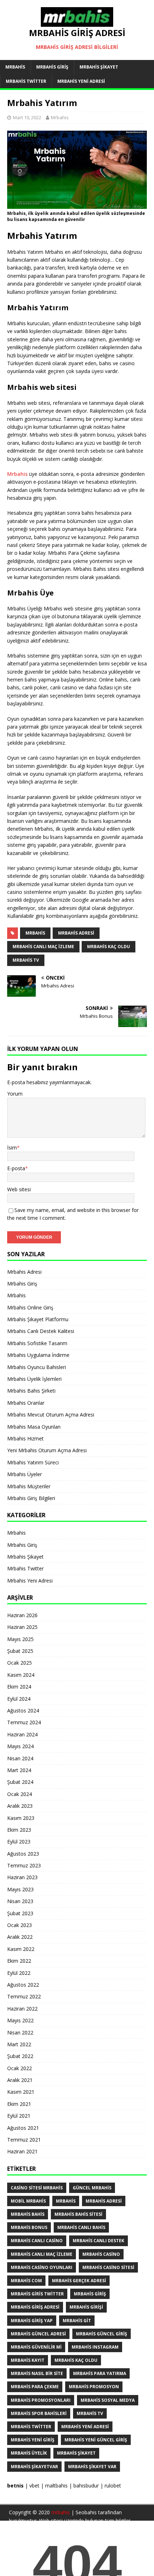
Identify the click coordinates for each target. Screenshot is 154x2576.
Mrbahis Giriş (52, 67)
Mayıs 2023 (20, 1889)
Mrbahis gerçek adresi (79, 2281)
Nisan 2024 (20, 1758)
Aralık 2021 (20, 2080)
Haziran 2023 (22, 1877)
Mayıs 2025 (20, 1639)
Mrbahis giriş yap (32, 2321)
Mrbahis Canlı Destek (98, 2241)
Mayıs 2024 (20, 1746)
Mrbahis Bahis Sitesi (78, 2214)
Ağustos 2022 (23, 1985)
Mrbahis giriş (90, 2294)
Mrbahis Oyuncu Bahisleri (37, 1367)
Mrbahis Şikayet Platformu (38, 1319)
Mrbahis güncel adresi (38, 2334)
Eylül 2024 (19, 1699)
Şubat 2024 (20, 1782)
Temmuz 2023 (24, 1865)
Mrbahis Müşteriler (29, 1486)
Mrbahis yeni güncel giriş (96, 2440)
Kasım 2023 (21, 1818)
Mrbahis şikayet (76, 2453)
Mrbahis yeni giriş (33, 2440)
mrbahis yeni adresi (85, 2427)
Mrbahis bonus (29, 2227)
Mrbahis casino (101, 2254)
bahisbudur (86, 2486)
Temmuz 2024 (24, 1722)
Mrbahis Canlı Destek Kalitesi (41, 1331)
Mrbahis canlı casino (37, 2241)
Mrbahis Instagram (95, 2347)
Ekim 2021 (19, 2104)
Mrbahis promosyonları (41, 2400)
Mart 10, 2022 (27, 117)
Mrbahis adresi (76, 933)
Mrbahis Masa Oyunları (34, 1427)
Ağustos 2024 (23, 1710)
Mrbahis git (77, 2321)
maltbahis (56, 2486)
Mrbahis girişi (86, 2307)
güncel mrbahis (92, 2188)
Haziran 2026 (22, 1615)
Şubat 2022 (20, 2056)
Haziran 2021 (22, 2151)
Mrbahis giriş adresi (35, 2307)
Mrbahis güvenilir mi (36, 2347)
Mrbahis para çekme (35, 2387)
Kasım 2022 (21, 1949)
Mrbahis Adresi (24, 1272)
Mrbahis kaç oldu (109, 947)
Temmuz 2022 (24, 1996)
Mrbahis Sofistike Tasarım (37, 1343)
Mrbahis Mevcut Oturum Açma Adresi (51, 1415)
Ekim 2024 (19, 1687)
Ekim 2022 (19, 1961)
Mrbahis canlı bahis (81, 2227)
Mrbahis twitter (31, 2427)
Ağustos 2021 (23, 2128)
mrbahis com (26, 2281)
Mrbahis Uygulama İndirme (38, 1355)
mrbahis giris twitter (37, 2294)
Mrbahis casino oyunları (42, 2267)
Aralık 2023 (20, 1806)
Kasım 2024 (21, 1675)
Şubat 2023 (20, 1913)
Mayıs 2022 (20, 2020)
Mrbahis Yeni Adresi (81, 81)
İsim (12, 1148)
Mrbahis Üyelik (29, 2453)
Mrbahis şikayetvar (34, 2467)
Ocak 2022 (20, 2068)
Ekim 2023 (19, 1830)
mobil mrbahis (28, 2201)
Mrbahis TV (26, 960)
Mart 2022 (19, 2044)
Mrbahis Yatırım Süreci (33, 1462)
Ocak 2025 (20, 1663)
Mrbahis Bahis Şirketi (31, 1391)
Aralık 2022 (20, 1937)
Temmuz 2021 (24, 2140)
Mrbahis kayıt (28, 2360)
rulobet (113, 2486)
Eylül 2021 (19, 2116)
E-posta (16, 1168)
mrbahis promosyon (94, 2387)
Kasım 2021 (21, 2092)
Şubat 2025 (20, 1651)
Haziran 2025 (22, 1627)
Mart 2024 (19, 1770)
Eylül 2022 (19, 1973)
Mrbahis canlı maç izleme (43, 947)
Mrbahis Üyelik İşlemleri (34, 1379)
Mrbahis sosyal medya (108, 2400)
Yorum (15, 1094)
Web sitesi (19, 1189)
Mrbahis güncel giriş (102, 2334)
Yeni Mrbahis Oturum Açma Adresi (47, 1450)
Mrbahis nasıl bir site (37, 2373)
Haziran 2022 (22, 2009)
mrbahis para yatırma (100, 2373)
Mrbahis (15, 67)
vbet (34, 2486)
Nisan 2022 (20, 2032)
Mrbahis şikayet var (92, 2467)
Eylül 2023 (19, 1842)
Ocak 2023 (20, 1925)
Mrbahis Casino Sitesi (108, 2267)
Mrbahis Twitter (26, 81)
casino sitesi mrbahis (37, 2188)
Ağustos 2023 (23, 1854)
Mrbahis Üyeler (25, 1474)
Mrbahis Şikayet (99, 67)
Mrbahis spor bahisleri (39, 2413)
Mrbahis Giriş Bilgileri (31, 1498)
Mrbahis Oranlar (26, 1403)
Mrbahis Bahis (28, 2214)
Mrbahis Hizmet (25, 1438)
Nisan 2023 (20, 1901)
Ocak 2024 (20, 1794)
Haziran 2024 (22, 1734)
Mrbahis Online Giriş (30, 1307)
